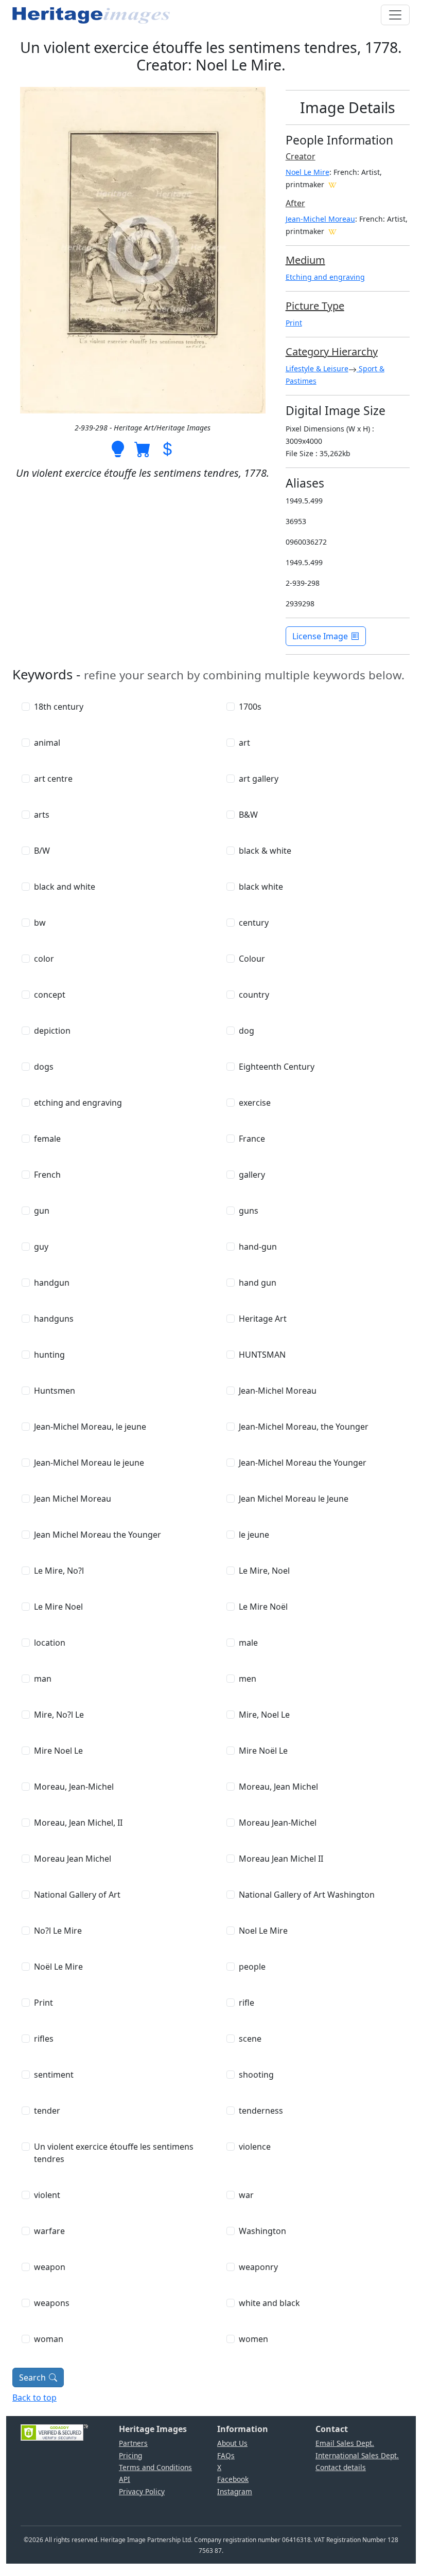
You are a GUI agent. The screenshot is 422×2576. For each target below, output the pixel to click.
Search (32, 2377)
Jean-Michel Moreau (320, 219)
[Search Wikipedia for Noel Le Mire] (332, 184)
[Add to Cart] (143, 448)
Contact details (341, 2467)
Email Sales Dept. (345, 2443)
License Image (320, 636)
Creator (301, 156)
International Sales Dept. (357, 2455)
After (295, 203)
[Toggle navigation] (395, 15)
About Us (232, 2443)
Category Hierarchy (332, 352)
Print (294, 323)
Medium (305, 260)
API (125, 2479)
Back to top (34, 2398)
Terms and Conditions (155, 2467)
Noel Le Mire (307, 172)
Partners (133, 2443)
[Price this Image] (167, 448)
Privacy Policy (142, 2491)
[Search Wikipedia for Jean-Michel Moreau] (332, 231)
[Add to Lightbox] (118, 448)
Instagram (235, 2491)
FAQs (226, 2455)
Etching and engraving (325, 277)
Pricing (130, 2455)
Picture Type (315, 306)
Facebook (233, 2479)
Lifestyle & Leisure (317, 368)
